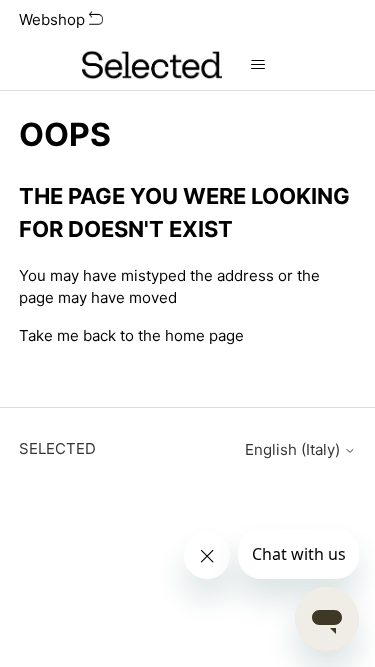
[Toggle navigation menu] (257, 65)
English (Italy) (294, 449)
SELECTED (57, 448)
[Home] (152, 65)
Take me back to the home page (131, 335)
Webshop (54, 19)
